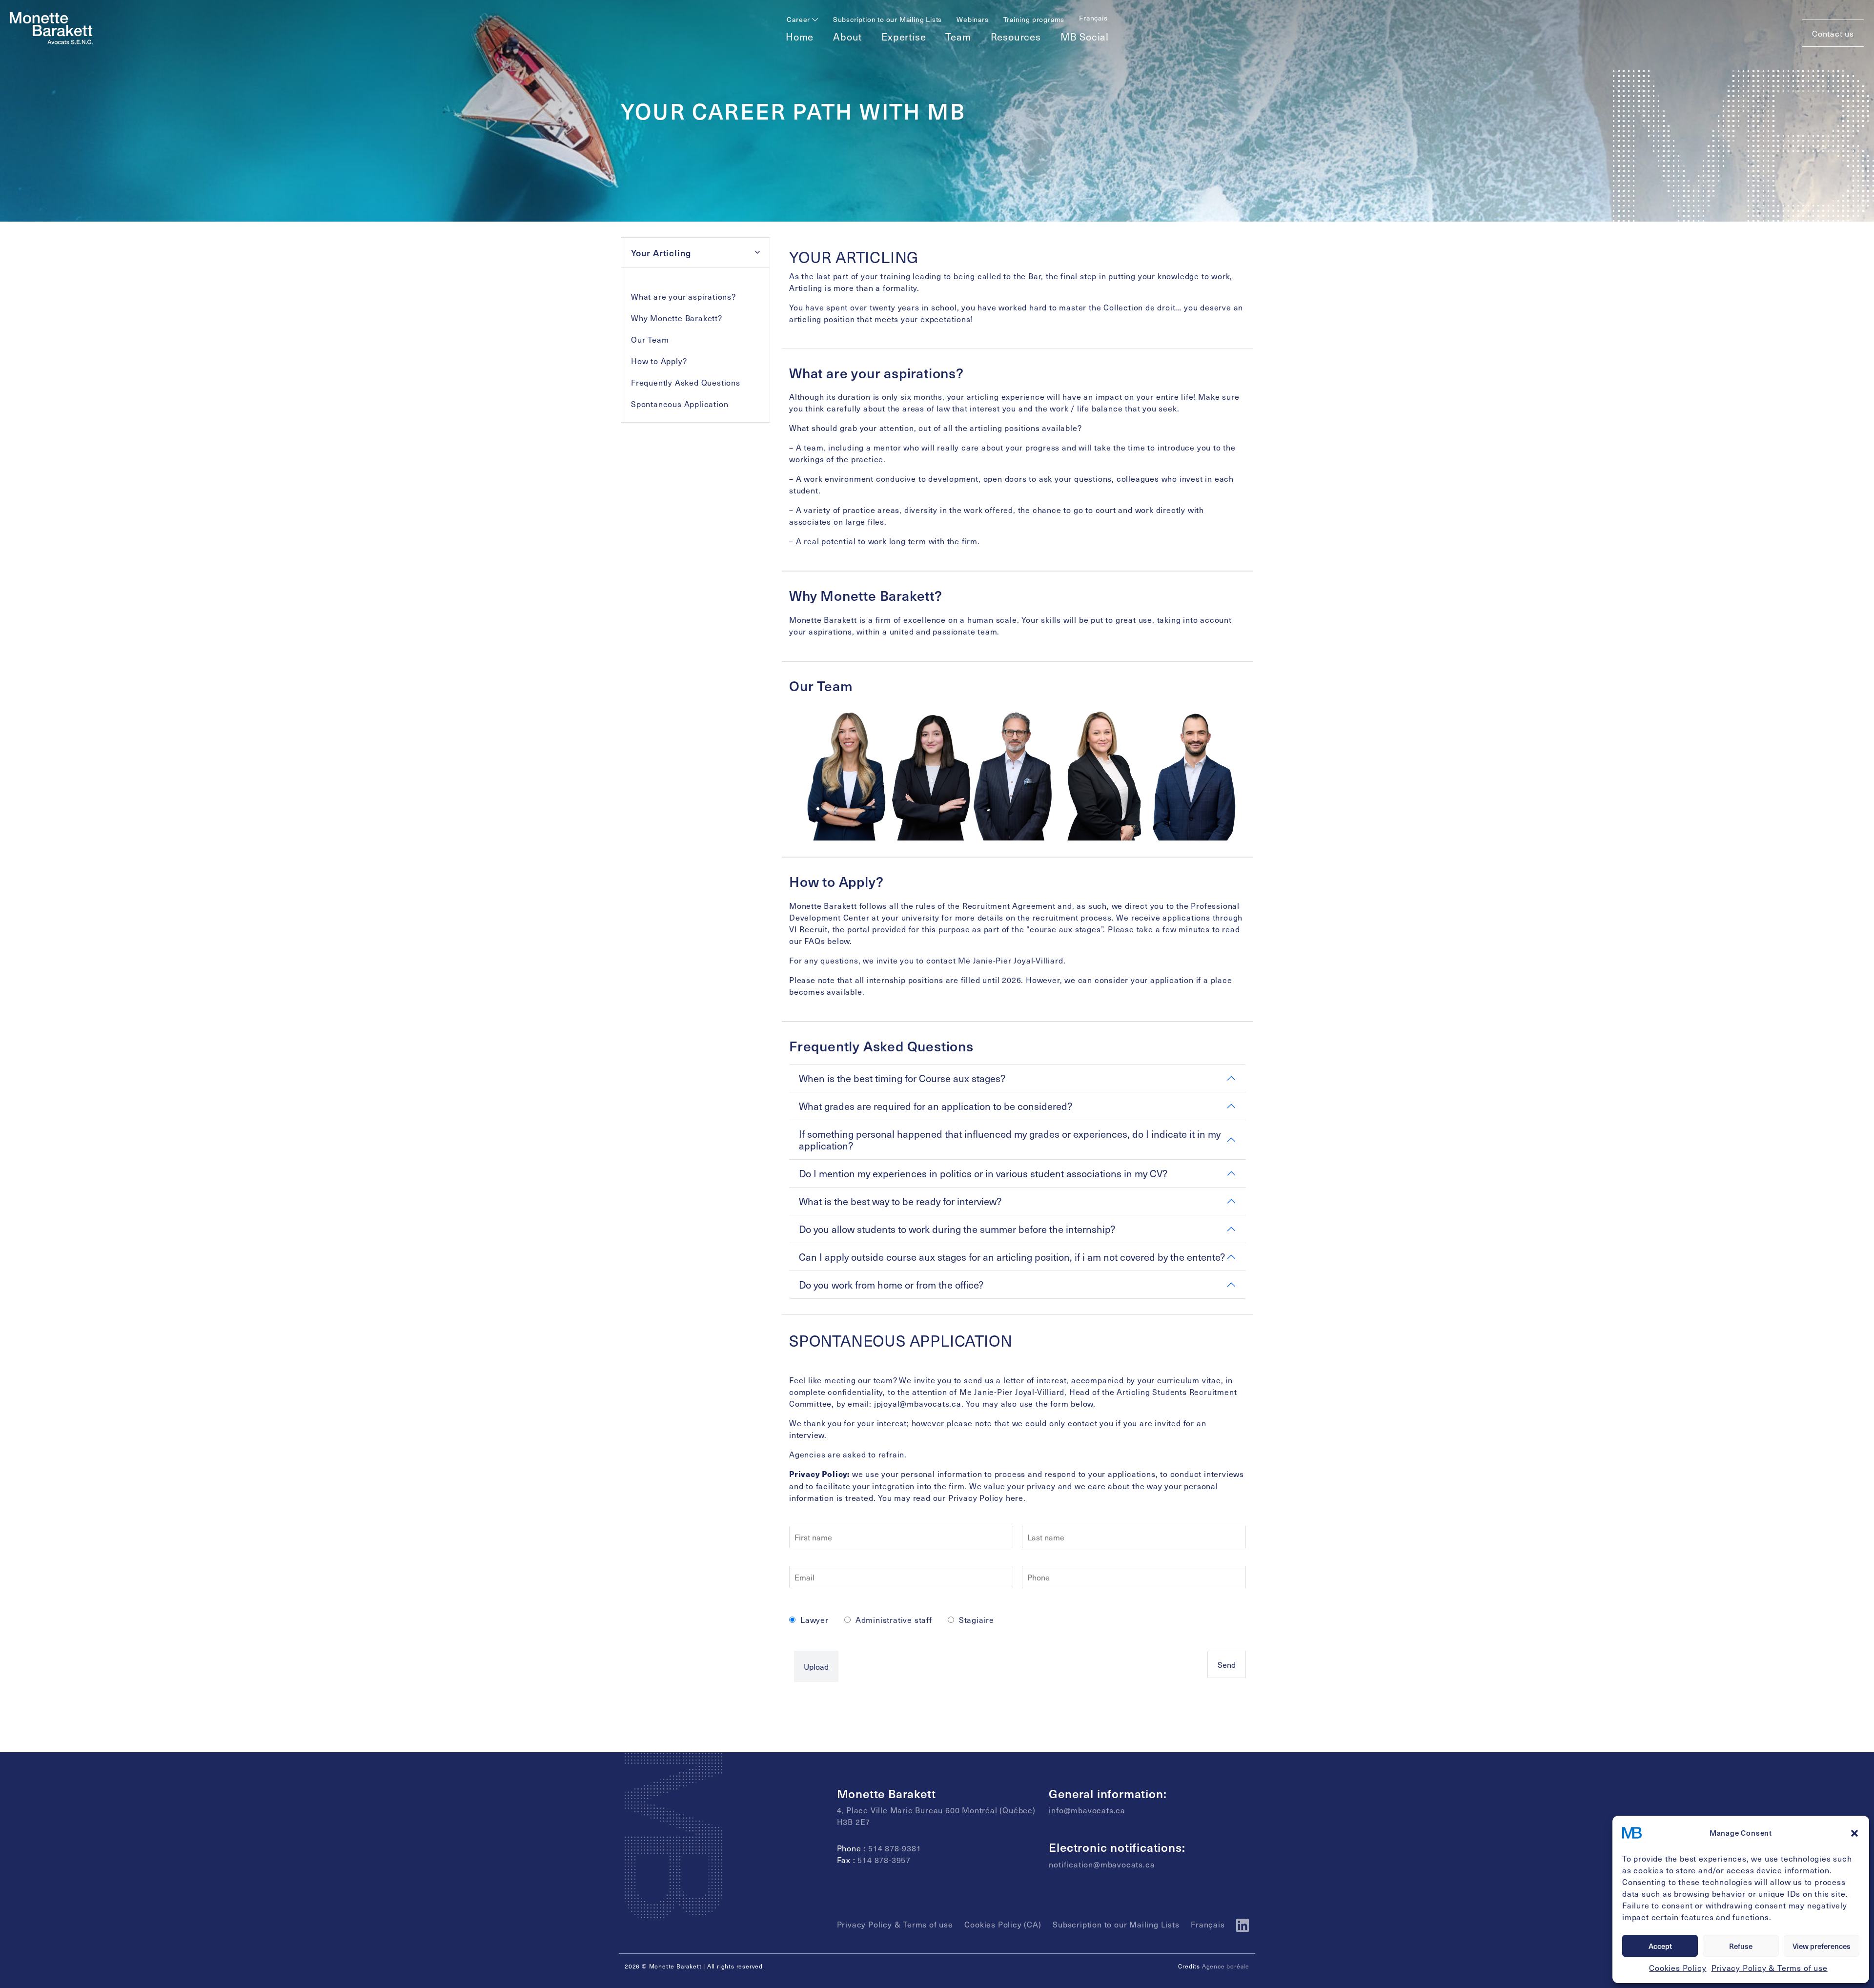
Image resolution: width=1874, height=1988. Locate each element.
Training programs (1034, 19)
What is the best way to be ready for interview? (900, 1201)
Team (958, 37)
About (847, 37)
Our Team (650, 339)
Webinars (972, 19)
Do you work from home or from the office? (891, 1285)
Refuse (1741, 1946)
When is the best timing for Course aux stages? (902, 1078)
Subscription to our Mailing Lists (887, 19)
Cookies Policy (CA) (1003, 1924)
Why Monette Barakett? (677, 318)
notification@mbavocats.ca (1102, 1864)
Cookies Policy (1678, 1968)
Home (800, 37)
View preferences (1822, 1946)
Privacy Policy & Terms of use (1770, 1968)
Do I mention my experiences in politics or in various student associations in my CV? (983, 1173)
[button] (1854, 1833)
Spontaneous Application (680, 404)
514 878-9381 (895, 1848)
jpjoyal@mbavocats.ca (918, 1403)
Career (799, 19)
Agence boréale (1226, 1966)
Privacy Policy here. (987, 1497)
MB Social (1085, 37)
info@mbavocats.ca (1087, 1810)
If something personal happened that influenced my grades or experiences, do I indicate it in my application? (1010, 1140)
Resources (1016, 37)
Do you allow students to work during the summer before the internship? (957, 1229)
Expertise (904, 37)
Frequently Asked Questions (686, 382)
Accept (1660, 1946)
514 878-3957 (884, 1860)
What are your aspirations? (683, 296)
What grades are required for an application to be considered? (936, 1106)
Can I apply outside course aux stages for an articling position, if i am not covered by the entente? (1012, 1257)
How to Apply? (659, 361)
